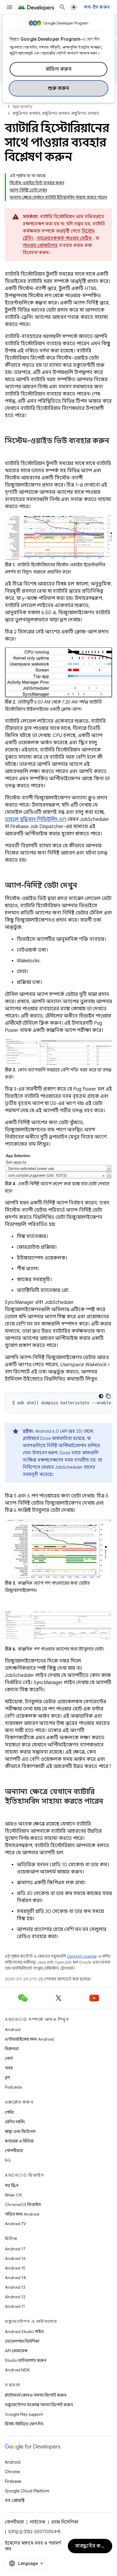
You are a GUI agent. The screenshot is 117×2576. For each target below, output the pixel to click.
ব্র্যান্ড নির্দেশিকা (65, 2522)
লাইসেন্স (37, 2522)
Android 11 (15, 2306)
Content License (82, 1956)
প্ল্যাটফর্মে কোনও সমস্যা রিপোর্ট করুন (36, 2395)
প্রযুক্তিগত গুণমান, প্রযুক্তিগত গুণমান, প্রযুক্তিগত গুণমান (56, 113)
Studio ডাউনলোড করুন (25, 2360)
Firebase (13, 2481)
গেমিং (9, 2112)
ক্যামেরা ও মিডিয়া (19, 2141)
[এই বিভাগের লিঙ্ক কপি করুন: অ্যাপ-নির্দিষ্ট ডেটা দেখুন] (83, 886)
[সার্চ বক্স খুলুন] (62, 7)
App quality (23, 106)
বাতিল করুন (59, 69)
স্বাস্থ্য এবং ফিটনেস (20, 2131)
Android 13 (15, 2287)
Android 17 (15, 2249)
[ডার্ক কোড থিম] (101, 1396)
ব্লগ (7, 2077)
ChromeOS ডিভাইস (23, 2204)
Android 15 (15, 2268)
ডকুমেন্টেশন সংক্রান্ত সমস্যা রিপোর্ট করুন (39, 2405)
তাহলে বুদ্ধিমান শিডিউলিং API (36, 819)
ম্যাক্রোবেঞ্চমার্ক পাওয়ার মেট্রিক (64, 238)
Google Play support (24, 2414)
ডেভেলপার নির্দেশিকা (22, 2341)
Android (13, 2030)
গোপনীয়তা (14, 2151)
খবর (9, 2068)
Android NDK (17, 2370)
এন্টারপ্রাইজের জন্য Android (29, 2039)
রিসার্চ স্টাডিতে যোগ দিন (24, 2424)
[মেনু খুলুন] (10, 7)
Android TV (15, 2224)
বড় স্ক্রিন (12, 2185)
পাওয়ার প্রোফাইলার (40, 245)
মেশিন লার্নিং (15, 2122)
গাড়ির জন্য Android (22, 2214)
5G (8, 2160)
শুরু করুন (58, 88)
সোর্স (9, 2058)
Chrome (12, 2472)
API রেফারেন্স (16, 2351)
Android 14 (15, 2278)
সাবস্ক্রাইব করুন (91, 2546)
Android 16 (15, 2258)
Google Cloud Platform (27, 2491)
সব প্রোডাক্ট (15, 2500)
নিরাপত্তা (12, 2049)
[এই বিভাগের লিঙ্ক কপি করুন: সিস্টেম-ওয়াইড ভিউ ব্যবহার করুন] (11, 451)
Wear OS (13, 2195)
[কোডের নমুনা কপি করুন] (108, 1396)
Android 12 (15, 2297)
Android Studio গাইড (24, 2332)
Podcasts (13, 2087)
